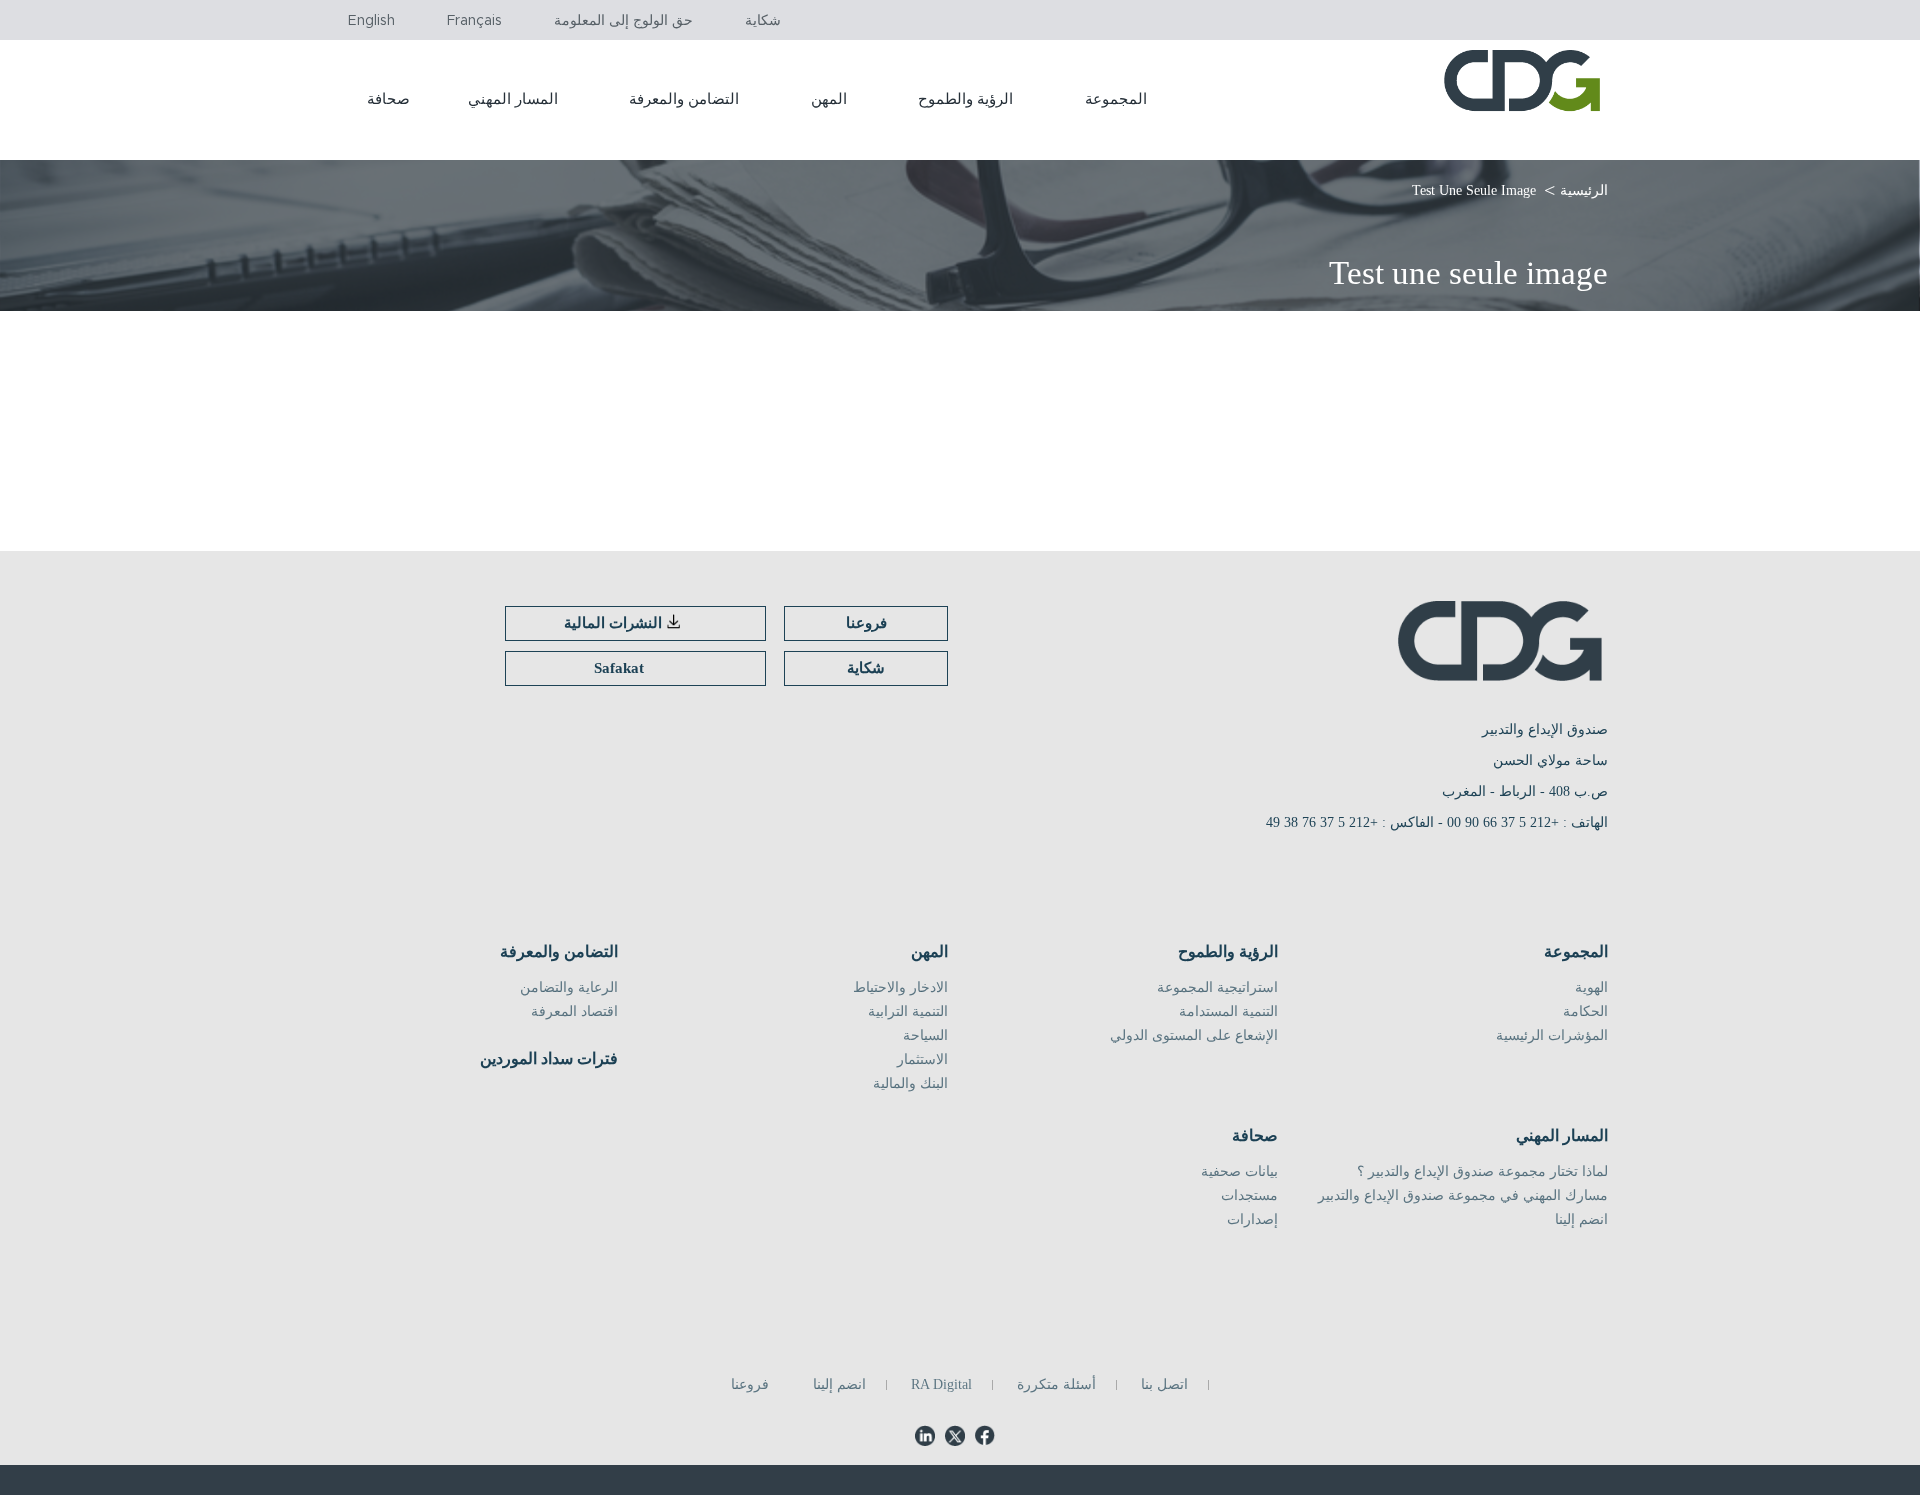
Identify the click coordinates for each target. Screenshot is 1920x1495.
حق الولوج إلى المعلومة (623, 20)
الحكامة (1585, 1012)
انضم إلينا (1581, 1220)
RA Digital (941, 1385)
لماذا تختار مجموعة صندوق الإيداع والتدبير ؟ (1482, 1172)
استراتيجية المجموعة (1217, 988)
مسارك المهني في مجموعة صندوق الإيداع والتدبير (1463, 1196)
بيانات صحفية (1239, 1172)
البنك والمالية (910, 1084)
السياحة (925, 1036)
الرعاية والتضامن (569, 988)
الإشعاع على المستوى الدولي (1194, 1036)
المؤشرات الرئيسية (1552, 1036)
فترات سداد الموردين (549, 1059)
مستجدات (1249, 1196)
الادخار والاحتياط (900, 988)
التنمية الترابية (908, 1012)
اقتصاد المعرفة (574, 1012)
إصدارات (1252, 1220)
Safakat (619, 668)
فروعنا (866, 623)
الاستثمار (922, 1060)
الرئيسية (1584, 190)
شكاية (763, 20)
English (371, 21)
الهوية (1591, 988)
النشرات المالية (613, 623)
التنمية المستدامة (1228, 1012)
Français (474, 21)
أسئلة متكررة (1056, 1385)
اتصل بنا (1164, 1385)
